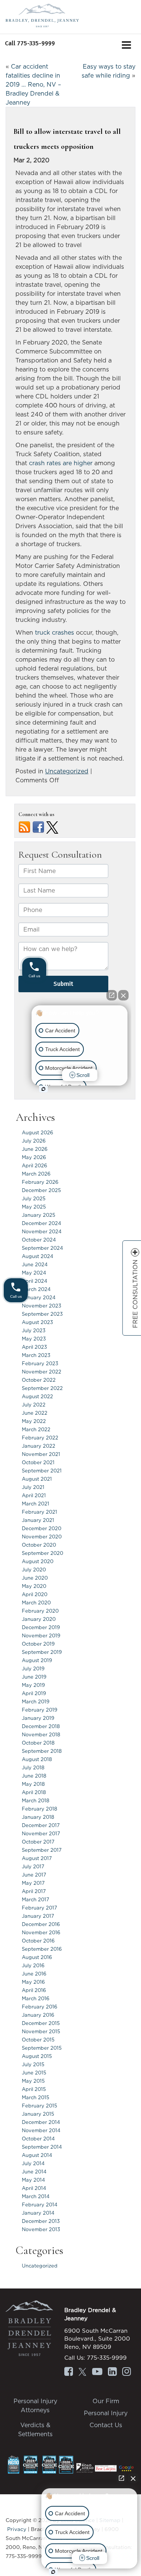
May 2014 (33, 2180)
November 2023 (42, 1306)
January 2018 (38, 1817)
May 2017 (33, 1883)
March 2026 (36, 1174)
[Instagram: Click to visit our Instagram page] (127, 2372)
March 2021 (36, 1504)
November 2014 (41, 2130)
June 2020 (35, 1578)
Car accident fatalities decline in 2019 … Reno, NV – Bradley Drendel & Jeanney (33, 84)
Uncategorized (67, 771)
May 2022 (34, 1421)
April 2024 (35, 1281)
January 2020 (39, 1619)
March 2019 (36, 1701)
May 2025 (34, 1207)
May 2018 (33, 1784)
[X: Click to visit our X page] (82, 2372)
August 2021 (37, 1479)
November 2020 (42, 1537)
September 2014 (42, 2147)
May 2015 (33, 2081)
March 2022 (36, 1429)
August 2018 (37, 1759)
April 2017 (34, 1891)
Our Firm (106, 2401)
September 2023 (42, 1314)
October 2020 (39, 1545)
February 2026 (40, 1182)
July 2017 (33, 1866)
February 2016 (39, 2007)
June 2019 (34, 1677)
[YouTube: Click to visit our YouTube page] (97, 2372)
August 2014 (37, 2155)
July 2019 (33, 1668)
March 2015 (36, 2097)
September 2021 (42, 1471)
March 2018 (36, 1800)
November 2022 (42, 1372)
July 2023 (34, 1330)
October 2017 (38, 1842)
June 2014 (34, 2172)
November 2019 (41, 1635)
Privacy (17, 2529)
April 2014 (34, 2188)
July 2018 (33, 1767)
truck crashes (55, 632)
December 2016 (41, 1924)
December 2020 (42, 1528)
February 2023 (40, 1363)
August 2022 (37, 1396)
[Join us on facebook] (38, 827)
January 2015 (38, 2114)
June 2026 (35, 1149)
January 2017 (38, 1916)
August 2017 (37, 1858)
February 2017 (39, 1908)
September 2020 (42, 1553)
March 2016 (36, 1998)
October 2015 (38, 2040)
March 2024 (36, 1289)
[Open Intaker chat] (53, 2572)
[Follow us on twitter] (52, 827)
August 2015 (37, 2056)
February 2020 (40, 1611)
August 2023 (37, 1322)
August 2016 (37, 1957)
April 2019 (34, 1693)
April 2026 (34, 1165)
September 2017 (42, 1850)
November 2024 (42, 1231)
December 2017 (41, 1825)
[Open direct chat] (121, 2478)
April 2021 (34, 1495)
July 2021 (33, 1487)
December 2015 (41, 2023)
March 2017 (36, 1899)
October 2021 (38, 1462)
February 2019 (39, 1710)
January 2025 (39, 1215)
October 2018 (38, 1743)
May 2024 (34, 1273)
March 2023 (36, 1355)
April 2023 (34, 1347)
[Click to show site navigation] (127, 46)
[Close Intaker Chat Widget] (133, 2478)
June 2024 (35, 1264)
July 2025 (34, 1198)
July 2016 (33, 1965)
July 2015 (33, 2064)
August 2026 (37, 1132)
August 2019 (37, 1660)
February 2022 (40, 1438)
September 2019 (42, 1652)
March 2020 (36, 1603)
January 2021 (38, 1520)
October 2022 (39, 1380)
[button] (30, 43)
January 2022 (39, 1446)
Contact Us (106, 2425)
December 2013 (41, 2221)
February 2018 (39, 1809)
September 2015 (42, 2048)
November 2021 (41, 1454)
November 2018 (41, 1734)
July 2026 (34, 1141)
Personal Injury (106, 2413)
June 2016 (34, 1974)
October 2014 (38, 2139)
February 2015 (39, 2106)
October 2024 (39, 1240)
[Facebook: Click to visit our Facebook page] (69, 2372)
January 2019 (38, 1718)
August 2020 (38, 1561)
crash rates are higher (61, 463)
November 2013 (41, 2229)
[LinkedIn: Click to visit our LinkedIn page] (112, 2372)
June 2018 (34, 1776)
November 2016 (41, 1932)
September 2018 (42, 1751)
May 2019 (33, 1685)
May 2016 (33, 1982)
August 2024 (38, 1256)
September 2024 (42, 1248)
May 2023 (34, 1339)
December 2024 (42, 1223)
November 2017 (41, 1833)
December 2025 (41, 1190)
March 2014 (36, 2196)
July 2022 (34, 1405)
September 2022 (42, 1388)
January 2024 (39, 1297)
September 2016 (42, 1949)
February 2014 (40, 2205)
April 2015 (34, 2089)
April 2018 (34, 1792)
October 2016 (38, 1941)
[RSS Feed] (24, 827)
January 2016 (38, 2015)
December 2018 (41, 1726)
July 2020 (34, 1570)
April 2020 (35, 1594)
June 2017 (34, 1875)
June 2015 (34, 2073)
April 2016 (34, 1990)
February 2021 (39, 1512)
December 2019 (41, 1627)
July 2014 (33, 2163)
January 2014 (38, 2213)
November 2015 (41, 2031)
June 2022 (35, 1413)
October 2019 (38, 1644)
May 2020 (34, 1586)
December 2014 (41, 2122)
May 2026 (34, 1157)
